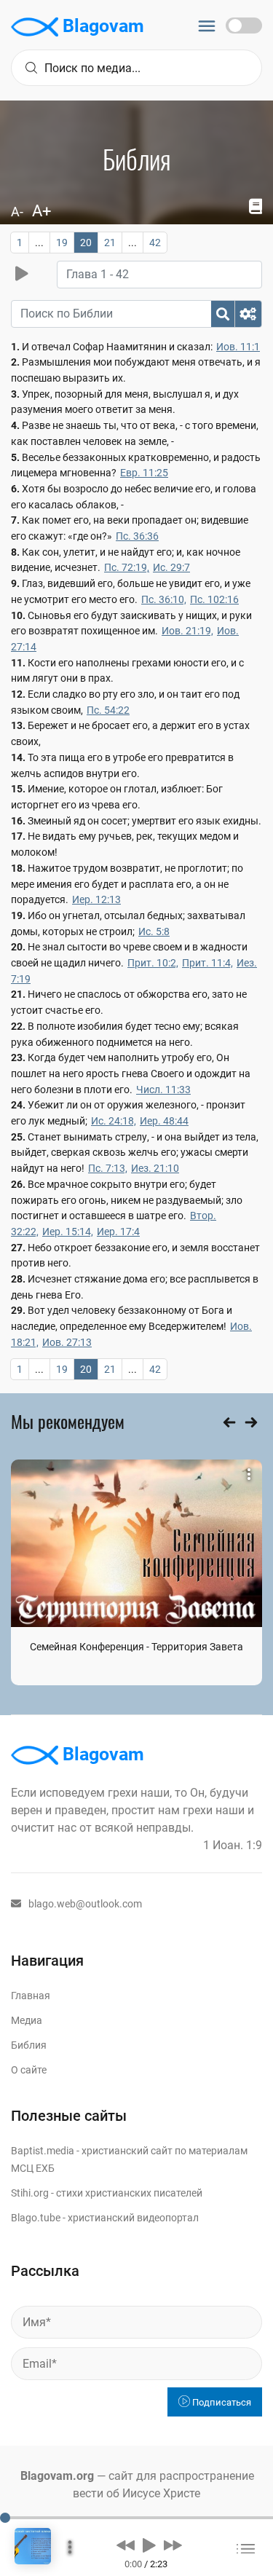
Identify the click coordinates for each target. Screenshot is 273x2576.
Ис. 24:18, (114, 1121)
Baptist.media (43, 2151)
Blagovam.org (57, 2476)
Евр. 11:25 (144, 473)
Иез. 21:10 (155, 1168)
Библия (29, 2045)
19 (62, 243)
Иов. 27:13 (67, 1342)
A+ (41, 211)
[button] (126, 2545)
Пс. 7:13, (108, 1168)
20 (86, 243)
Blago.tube (36, 2218)
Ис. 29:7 (171, 567)
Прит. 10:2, (153, 963)
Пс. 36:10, (164, 599)
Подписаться (221, 2402)
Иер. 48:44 (164, 1121)
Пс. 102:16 (214, 599)
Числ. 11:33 (163, 1090)
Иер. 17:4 (118, 1232)
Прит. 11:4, (207, 963)
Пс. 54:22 (108, 710)
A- (17, 212)
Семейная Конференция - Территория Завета (136, 1647)
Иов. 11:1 (238, 347)
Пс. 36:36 (137, 536)
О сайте (29, 2070)
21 (110, 243)
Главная (31, 1996)
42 (155, 243)
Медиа (27, 2020)
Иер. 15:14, (68, 1232)
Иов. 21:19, (187, 631)
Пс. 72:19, (127, 567)
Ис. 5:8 (154, 931)
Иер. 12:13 (96, 899)
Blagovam (101, 26)
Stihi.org (30, 2193)
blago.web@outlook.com (85, 1904)
